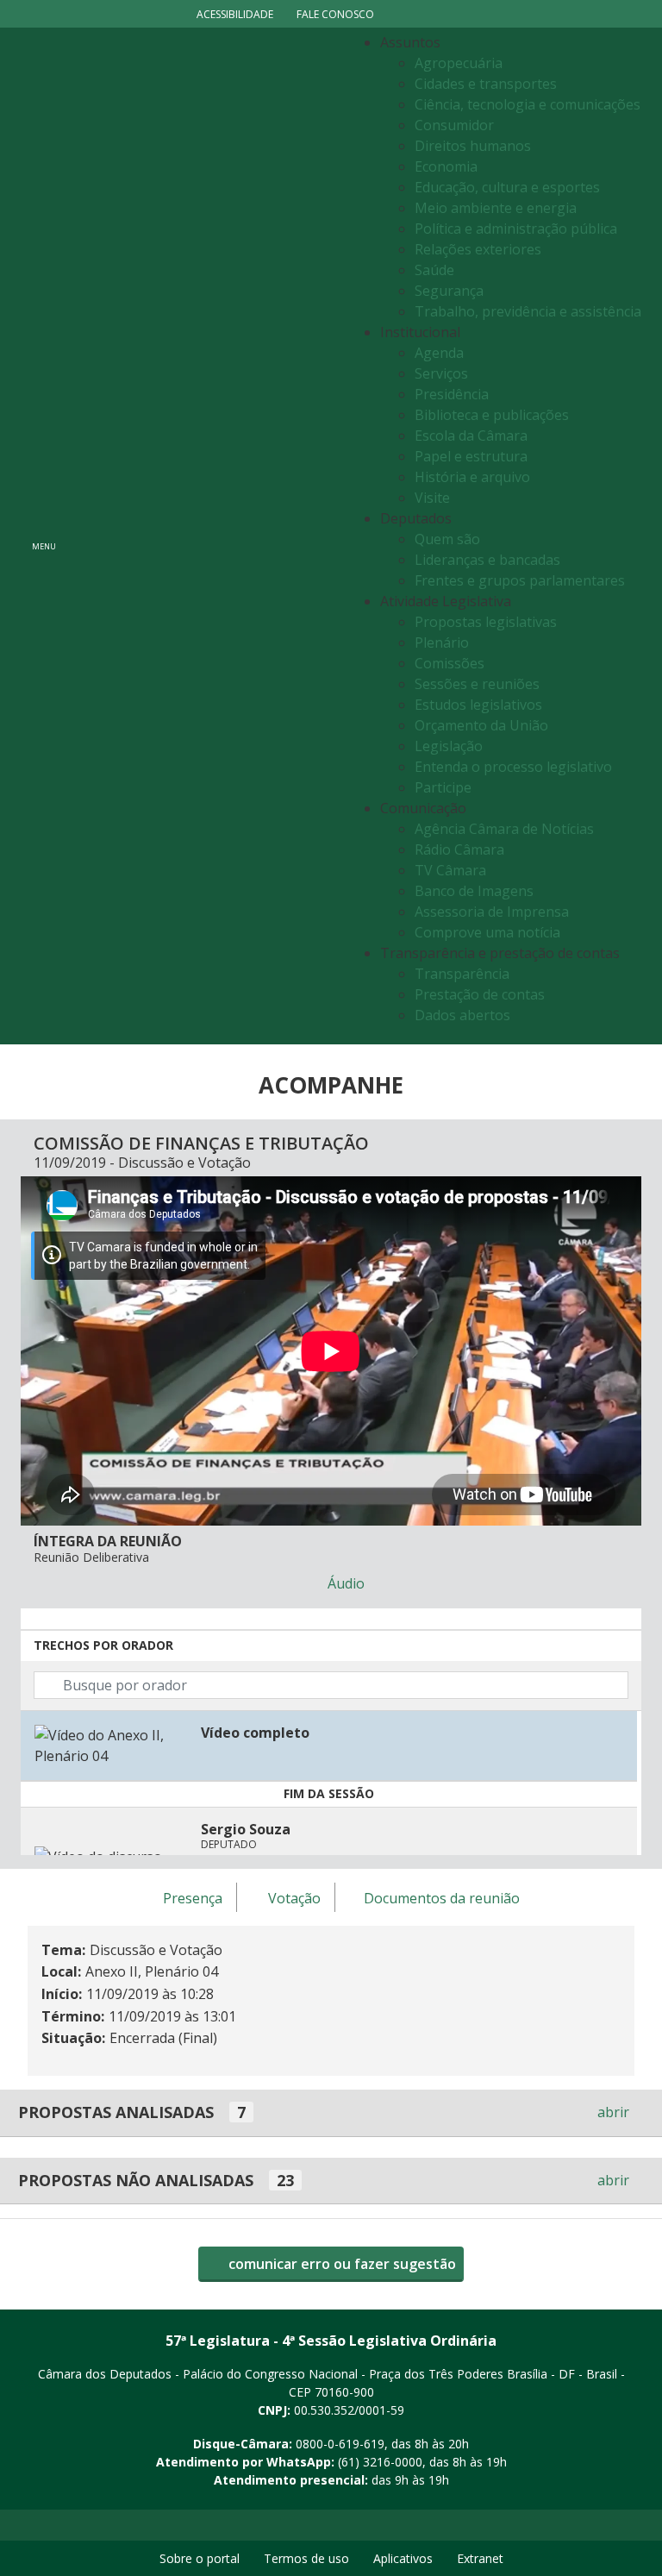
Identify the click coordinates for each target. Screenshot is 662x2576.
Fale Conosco (335, 14)
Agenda (439, 353)
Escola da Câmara (471, 436)
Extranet (480, 2558)
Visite (432, 498)
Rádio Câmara (459, 849)
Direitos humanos (473, 146)
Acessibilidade (235, 14)
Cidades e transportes (486, 84)
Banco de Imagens (474, 891)
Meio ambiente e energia (496, 208)
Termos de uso (306, 2558)
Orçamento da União (481, 725)
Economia (446, 166)
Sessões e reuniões (477, 684)
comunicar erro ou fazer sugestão (340, 2264)
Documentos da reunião (442, 1898)
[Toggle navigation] (206, 536)
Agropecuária (459, 63)
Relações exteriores (478, 249)
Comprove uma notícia (487, 932)
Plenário (442, 642)
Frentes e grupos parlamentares (520, 580)
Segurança (449, 291)
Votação (294, 1898)
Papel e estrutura (471, 456)
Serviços (441, 373)
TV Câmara (450, 870)
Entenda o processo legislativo (513, 767)
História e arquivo (472, 477)
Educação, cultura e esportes (507, 187)
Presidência (452, 394)
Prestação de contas (480, 994)
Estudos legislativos (478, 705)
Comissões (450, 663)
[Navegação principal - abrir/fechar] (44, 536)
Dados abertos (462, 1015)
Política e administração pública (516, 229)
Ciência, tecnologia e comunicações (528, 104)
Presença (193, 1898)
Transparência (462, 974)
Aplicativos (403, 2558)
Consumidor (454, 125)
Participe (443, 787)
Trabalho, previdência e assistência (528, 311)
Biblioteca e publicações (492, 415)
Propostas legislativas (486, 622)
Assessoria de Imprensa (492, 912)
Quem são (447, 539)
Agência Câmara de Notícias (504, 829)
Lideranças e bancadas (487, 560)
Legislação (449, 746)
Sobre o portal (200, 2558)
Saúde (434, 270)
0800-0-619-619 (340, 2444)
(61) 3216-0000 (380, 2462)
